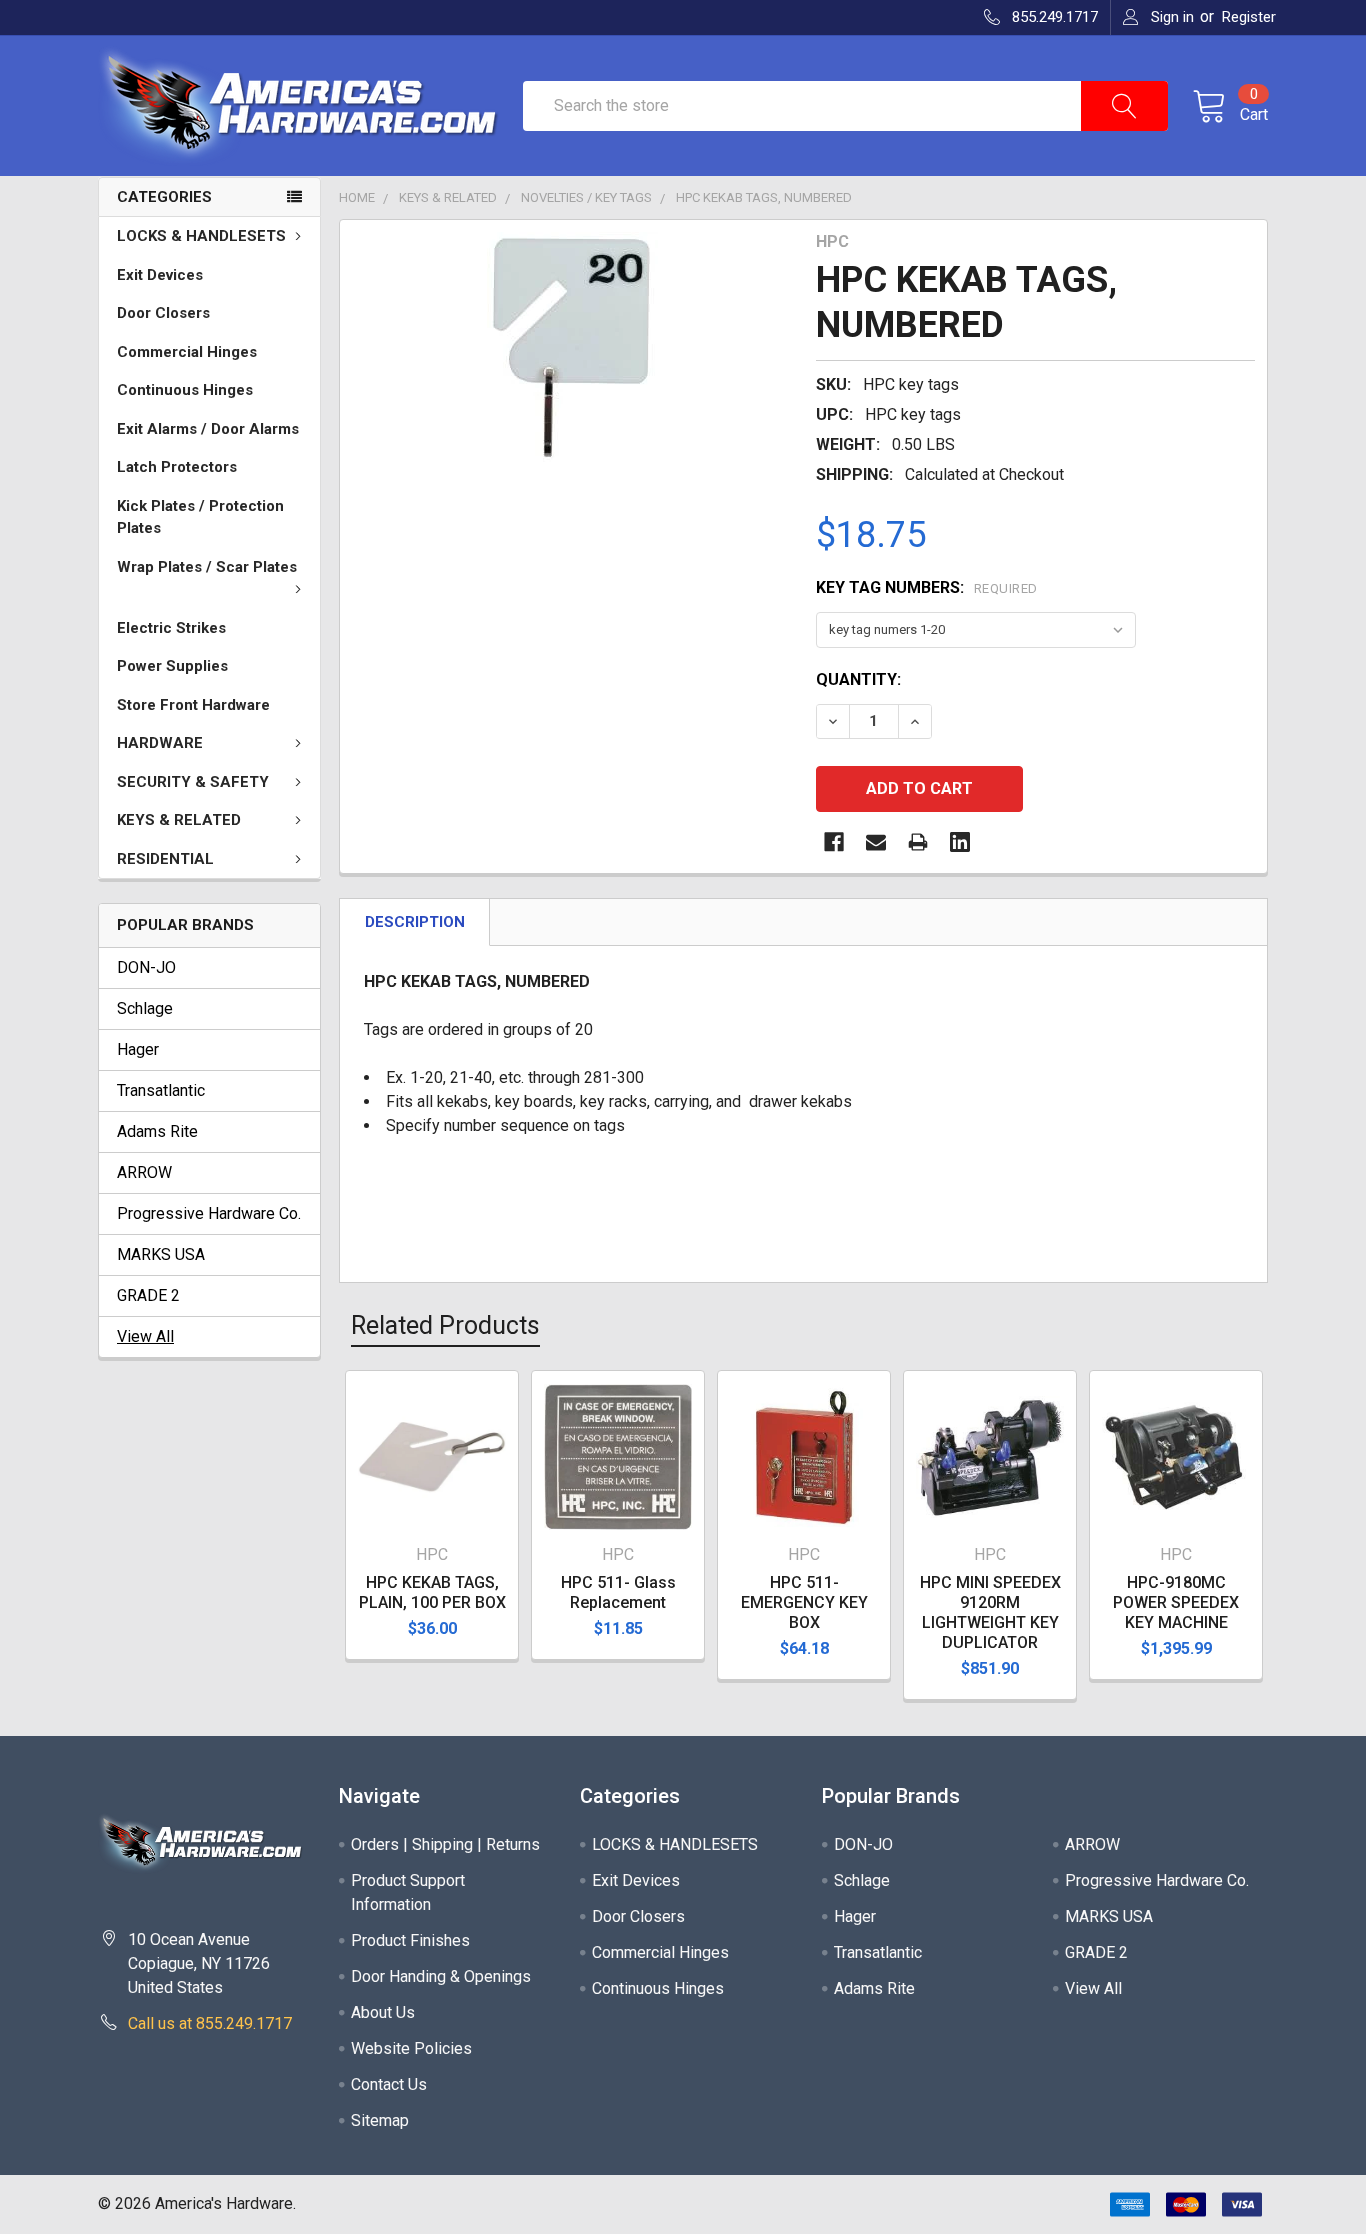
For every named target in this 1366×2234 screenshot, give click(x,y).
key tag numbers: (927, 587)
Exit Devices (160, 275)
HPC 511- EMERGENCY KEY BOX (804, 1602)
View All (145, 1336)
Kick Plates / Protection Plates (200, 517)
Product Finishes (410, 1940)
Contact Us (389, 2084)
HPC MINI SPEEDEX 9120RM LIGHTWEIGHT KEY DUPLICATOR (990, 1612)
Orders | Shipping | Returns (445, 1844)
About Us (383, 2012)
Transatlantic (161, 1090)
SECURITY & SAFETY (193, 782)
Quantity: (858, 679)
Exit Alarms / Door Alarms (208, 429)
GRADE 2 (148, 1295)
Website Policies (411, 2048)
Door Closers (163, 313)
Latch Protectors (177, 467)
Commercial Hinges (187, 352)
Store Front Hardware (193, 705)
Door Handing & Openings (441, 1976)
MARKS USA (161, 1254)
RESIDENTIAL (165, 859)
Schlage (145, 1008)
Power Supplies (172, 666)
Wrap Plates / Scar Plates (207, 567)
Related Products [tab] (445, 1325)
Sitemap (380, 2120)
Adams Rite (157, 1131)
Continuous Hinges (185, 390)
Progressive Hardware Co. (209, 1213)
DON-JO (146, 967)
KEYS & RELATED (179, 820)
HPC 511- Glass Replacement (618, 1592)
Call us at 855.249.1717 (210, 2023)
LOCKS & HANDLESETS (201, 236)
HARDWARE (160, 743)
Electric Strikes (171, 628)
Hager (138, 1049)
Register (1249, 17)
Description (415, 922)
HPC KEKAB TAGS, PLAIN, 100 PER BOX (432, 1592)
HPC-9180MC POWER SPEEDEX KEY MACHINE (1176, 1602)
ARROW (144, 1172)
